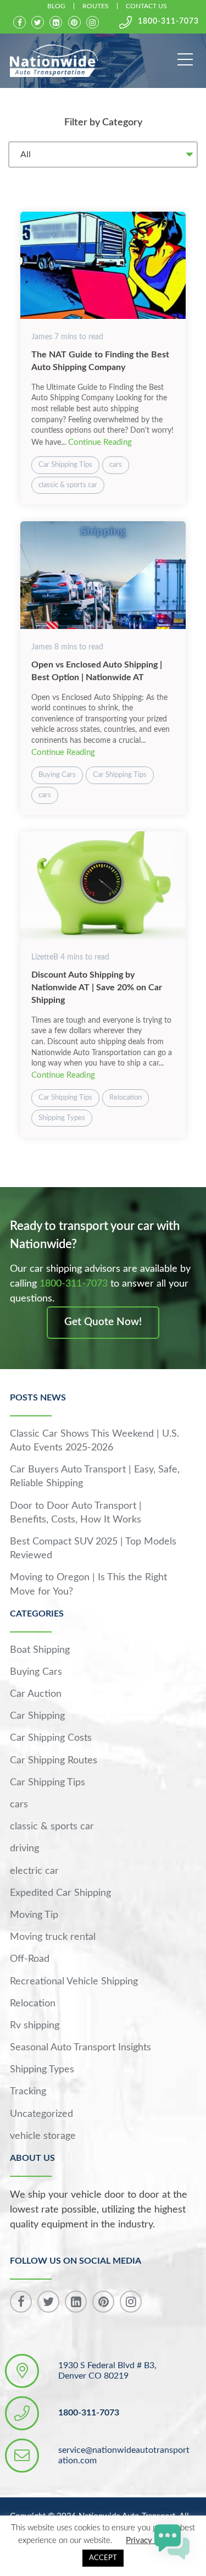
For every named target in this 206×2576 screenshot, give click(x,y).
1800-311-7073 (168, 21)
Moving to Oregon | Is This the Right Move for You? (88, 1584)
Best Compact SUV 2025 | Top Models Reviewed (93, 1549)
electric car (34, 1871)
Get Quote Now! (103, 1322)
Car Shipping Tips (65, 465)
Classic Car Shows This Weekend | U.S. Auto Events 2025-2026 (94, 1441)
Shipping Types (62, 1118)
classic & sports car (68, 485)
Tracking (28, 2092)
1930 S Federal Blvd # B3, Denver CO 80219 (107, 2371)
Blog (56, 6)
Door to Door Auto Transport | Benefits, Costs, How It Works (76, 1513)
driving (24, 1849)
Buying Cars (57, 775)
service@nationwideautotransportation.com (124, 2455)
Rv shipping (35, 2026)
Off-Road (30, 1959)
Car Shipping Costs (51, 1738)
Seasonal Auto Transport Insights (80, 2048)
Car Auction (36, 1694)
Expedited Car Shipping (60, 1893)
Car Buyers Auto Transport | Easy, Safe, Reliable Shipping (95, 1477)
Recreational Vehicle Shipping (74, 1982)
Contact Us (146, 6)
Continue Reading (100, 442)
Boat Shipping (40, 1650)
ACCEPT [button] (103, 2558)
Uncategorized (41, 2114)
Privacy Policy (151, 2541)
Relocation (126, 1098)
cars (116, 465)
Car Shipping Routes (54, 1761)
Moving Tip (34, 1915)
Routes (96, 6)
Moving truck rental (53, 1937)
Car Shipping (37, 1716)
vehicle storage (43, 2136)
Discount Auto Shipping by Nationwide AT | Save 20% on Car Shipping (97, 988)
